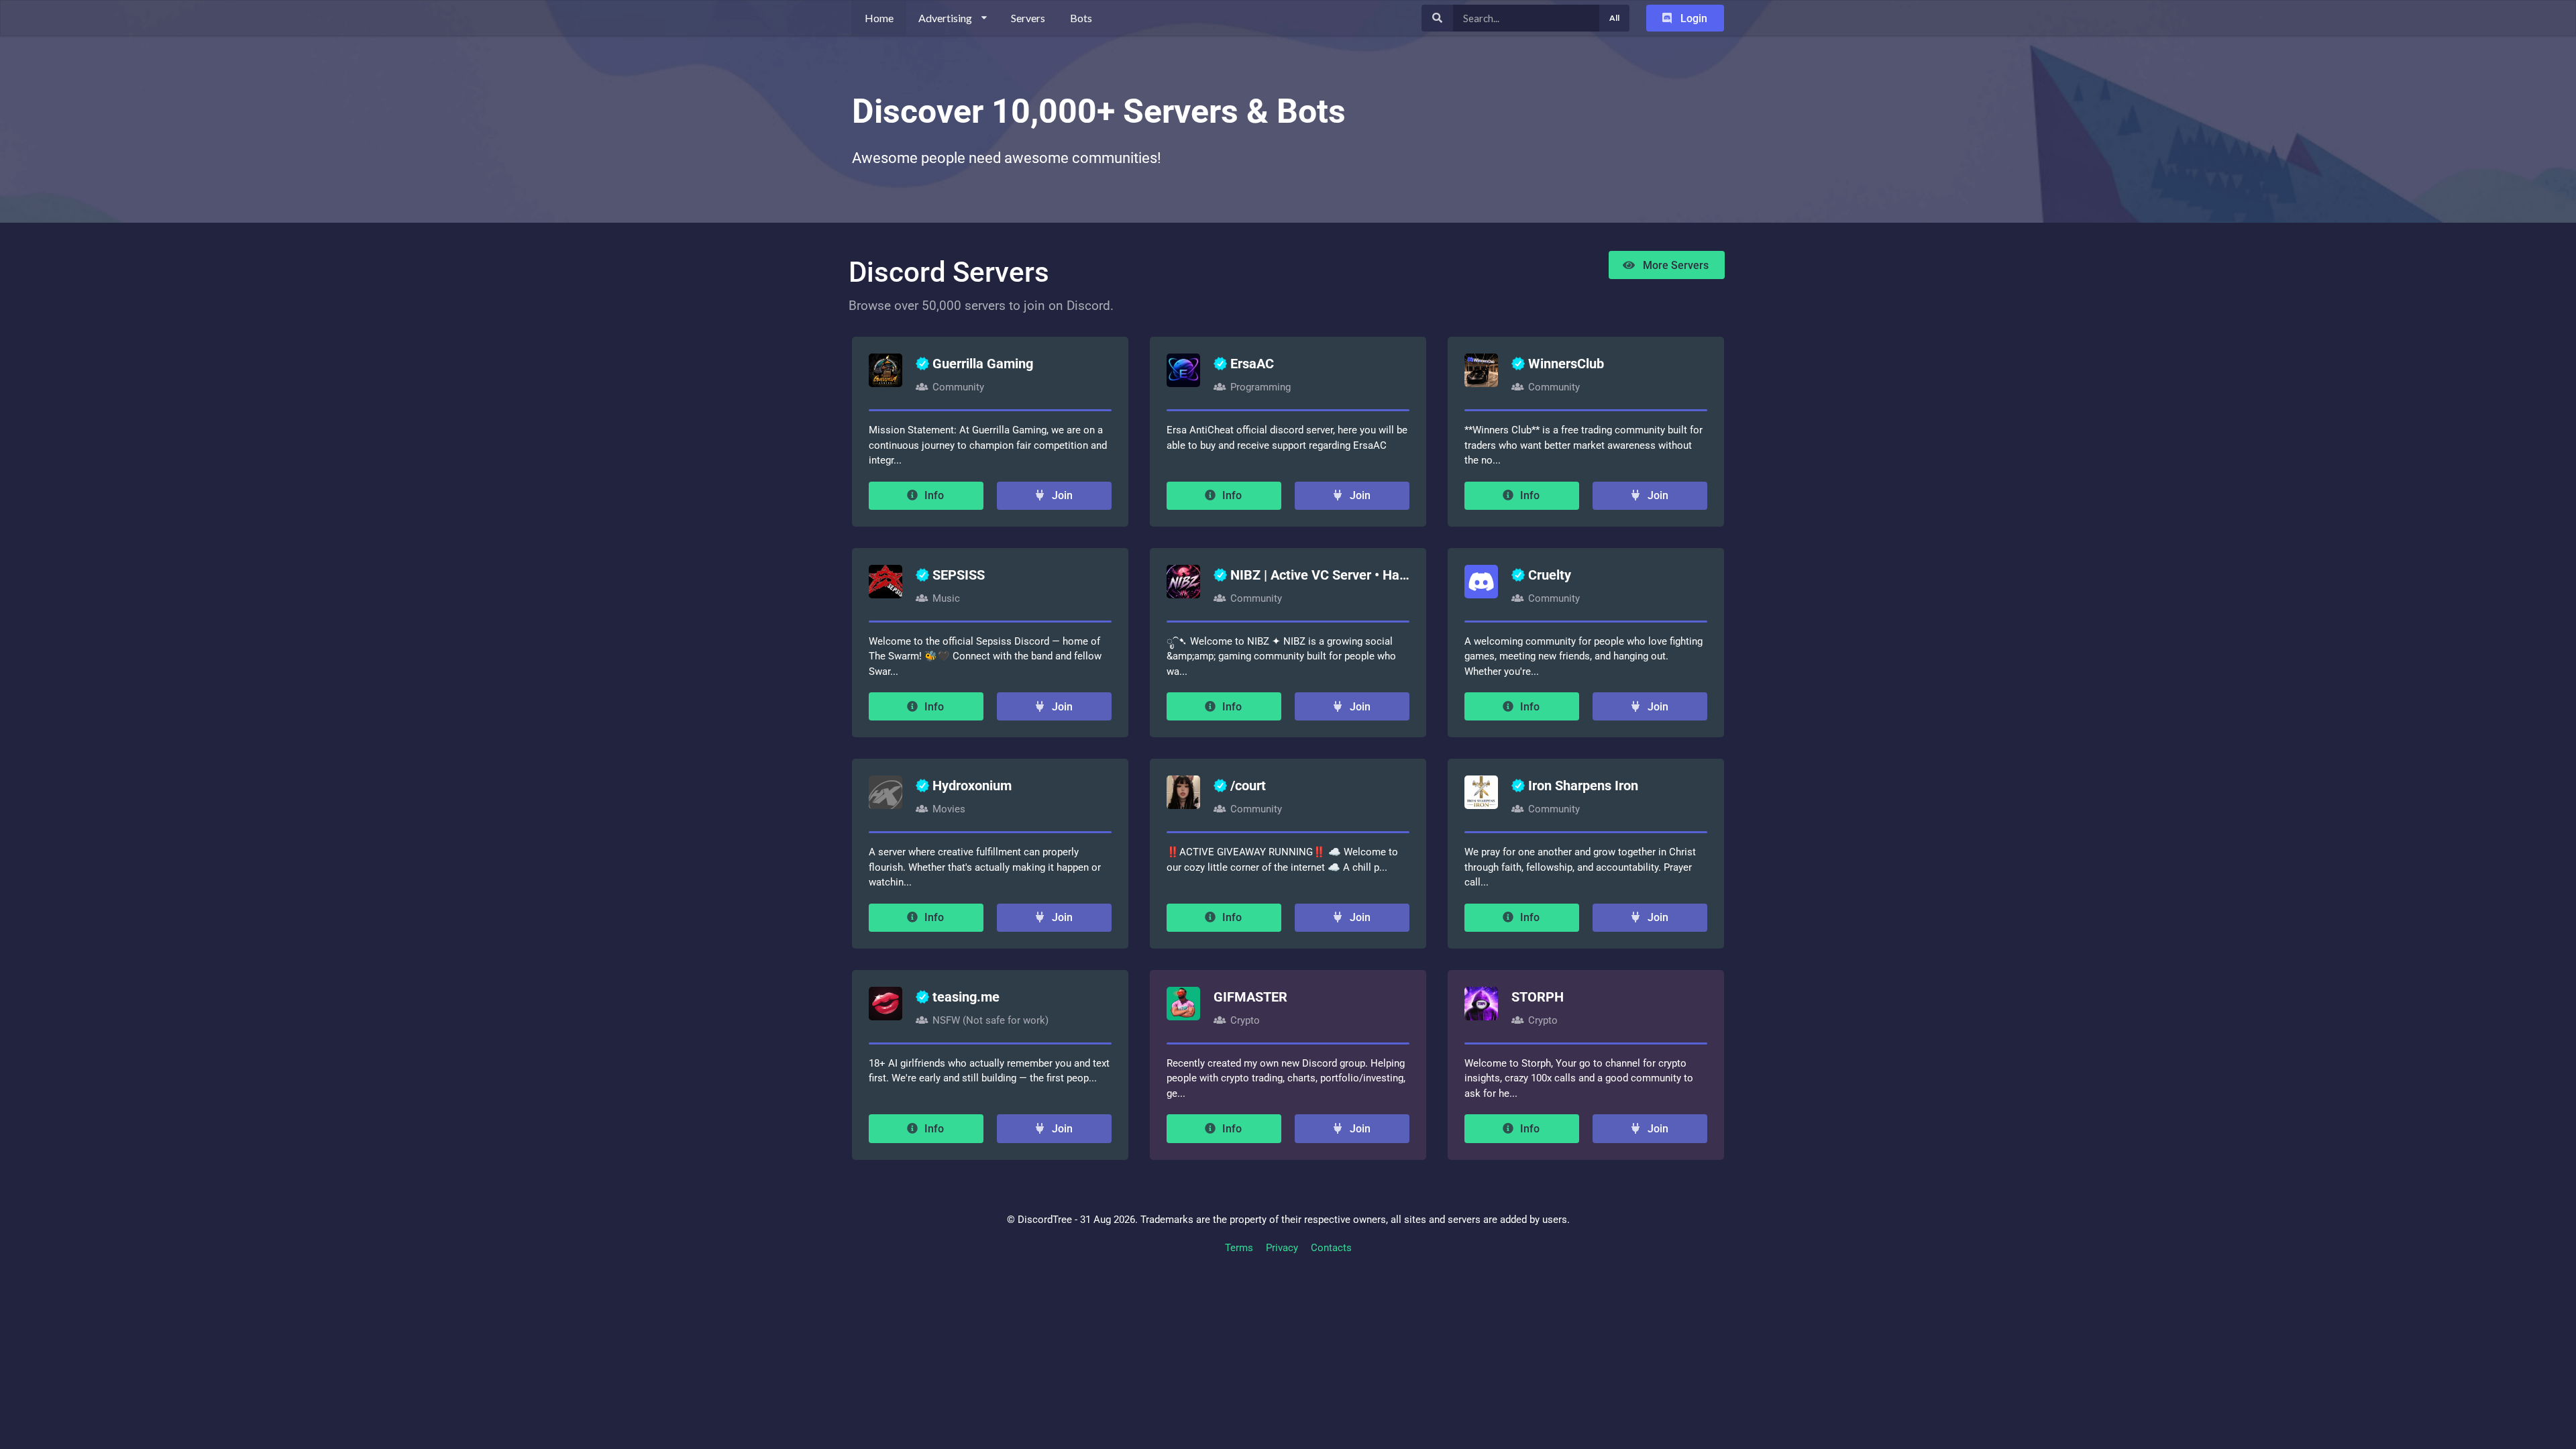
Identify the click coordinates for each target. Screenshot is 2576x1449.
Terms (1239, 1248)
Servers (1028, 18)
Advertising (945, 18)
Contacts (1331, 1248)
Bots (1081, 18)
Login (1693, 18)
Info (933, 495)
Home (879, 18)
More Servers (1674, 265)
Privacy (1282, 1248)
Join (1061, 495)
